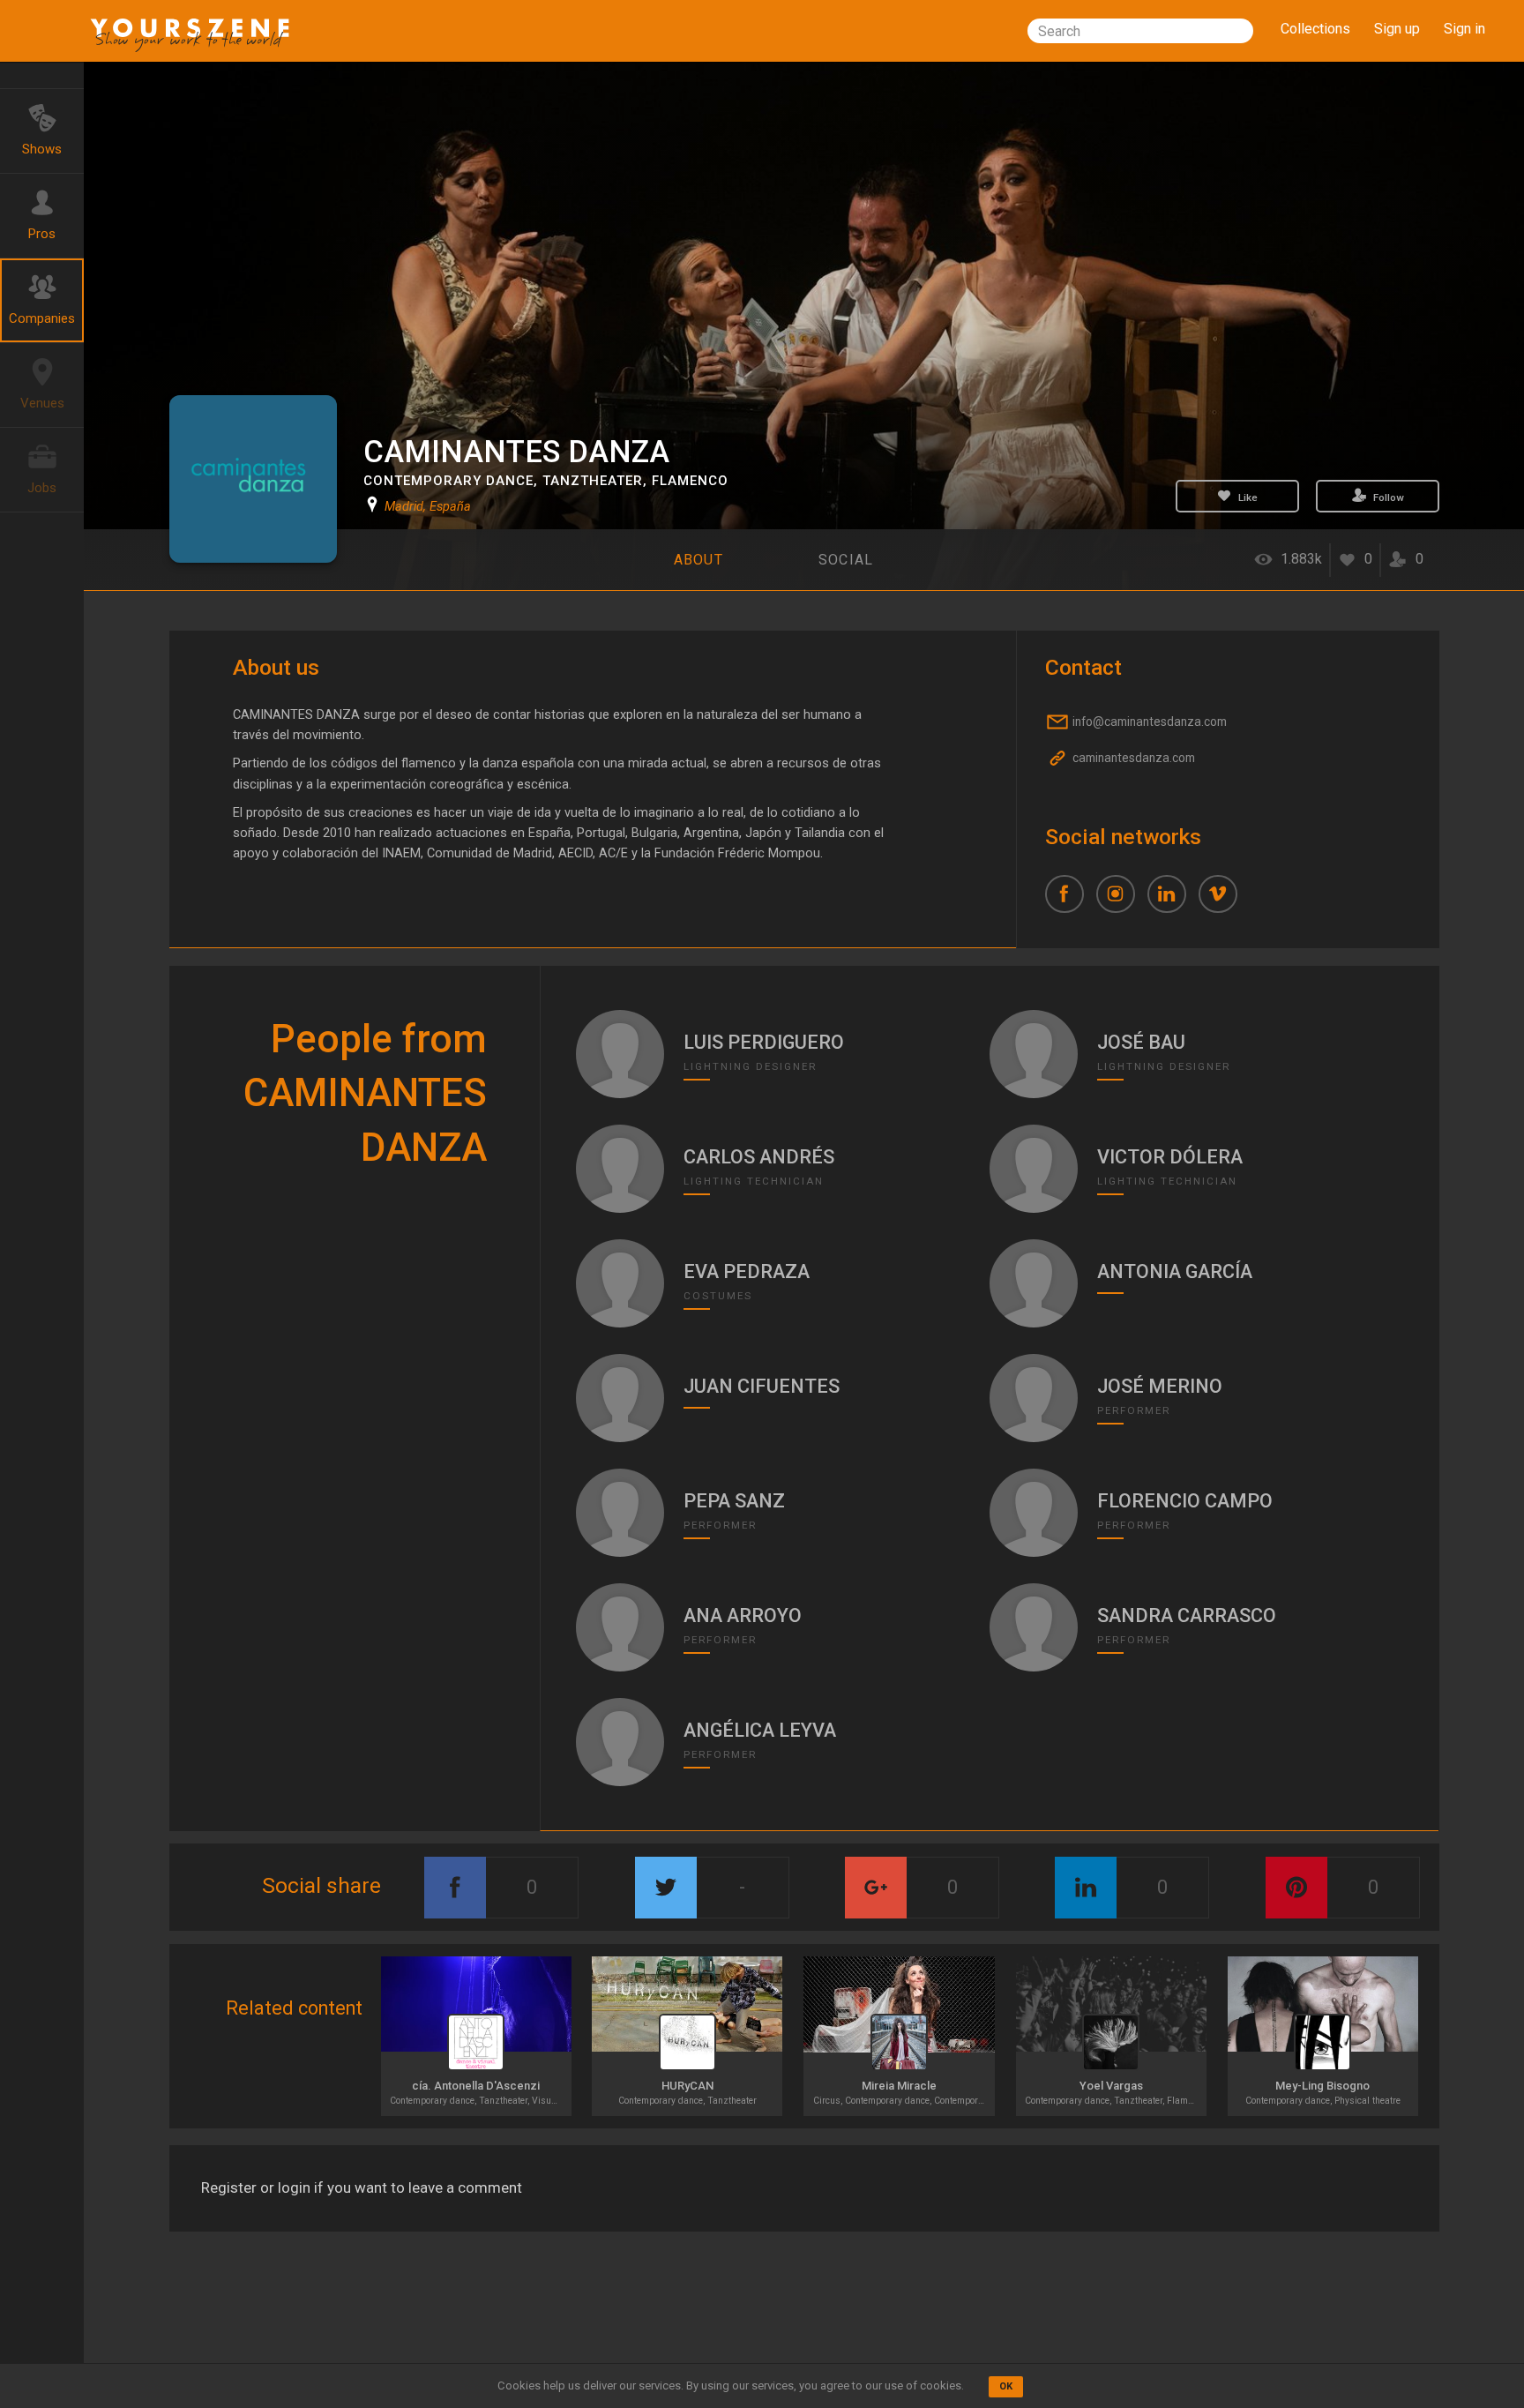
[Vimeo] (1224, 901)
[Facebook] (1071, 901)
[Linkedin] (1173, 901)
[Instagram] (1122, 901)
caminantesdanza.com (1132, 759)
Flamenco (690, 481)
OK (1006, 2386)
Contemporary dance (448, 481)
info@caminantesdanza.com (1148, 722)
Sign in (1464, 29)
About (698, 560)
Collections (1315, 29)
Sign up (1397, 29)
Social (846, 560)
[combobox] (1140, 31)
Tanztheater (593, 481)
